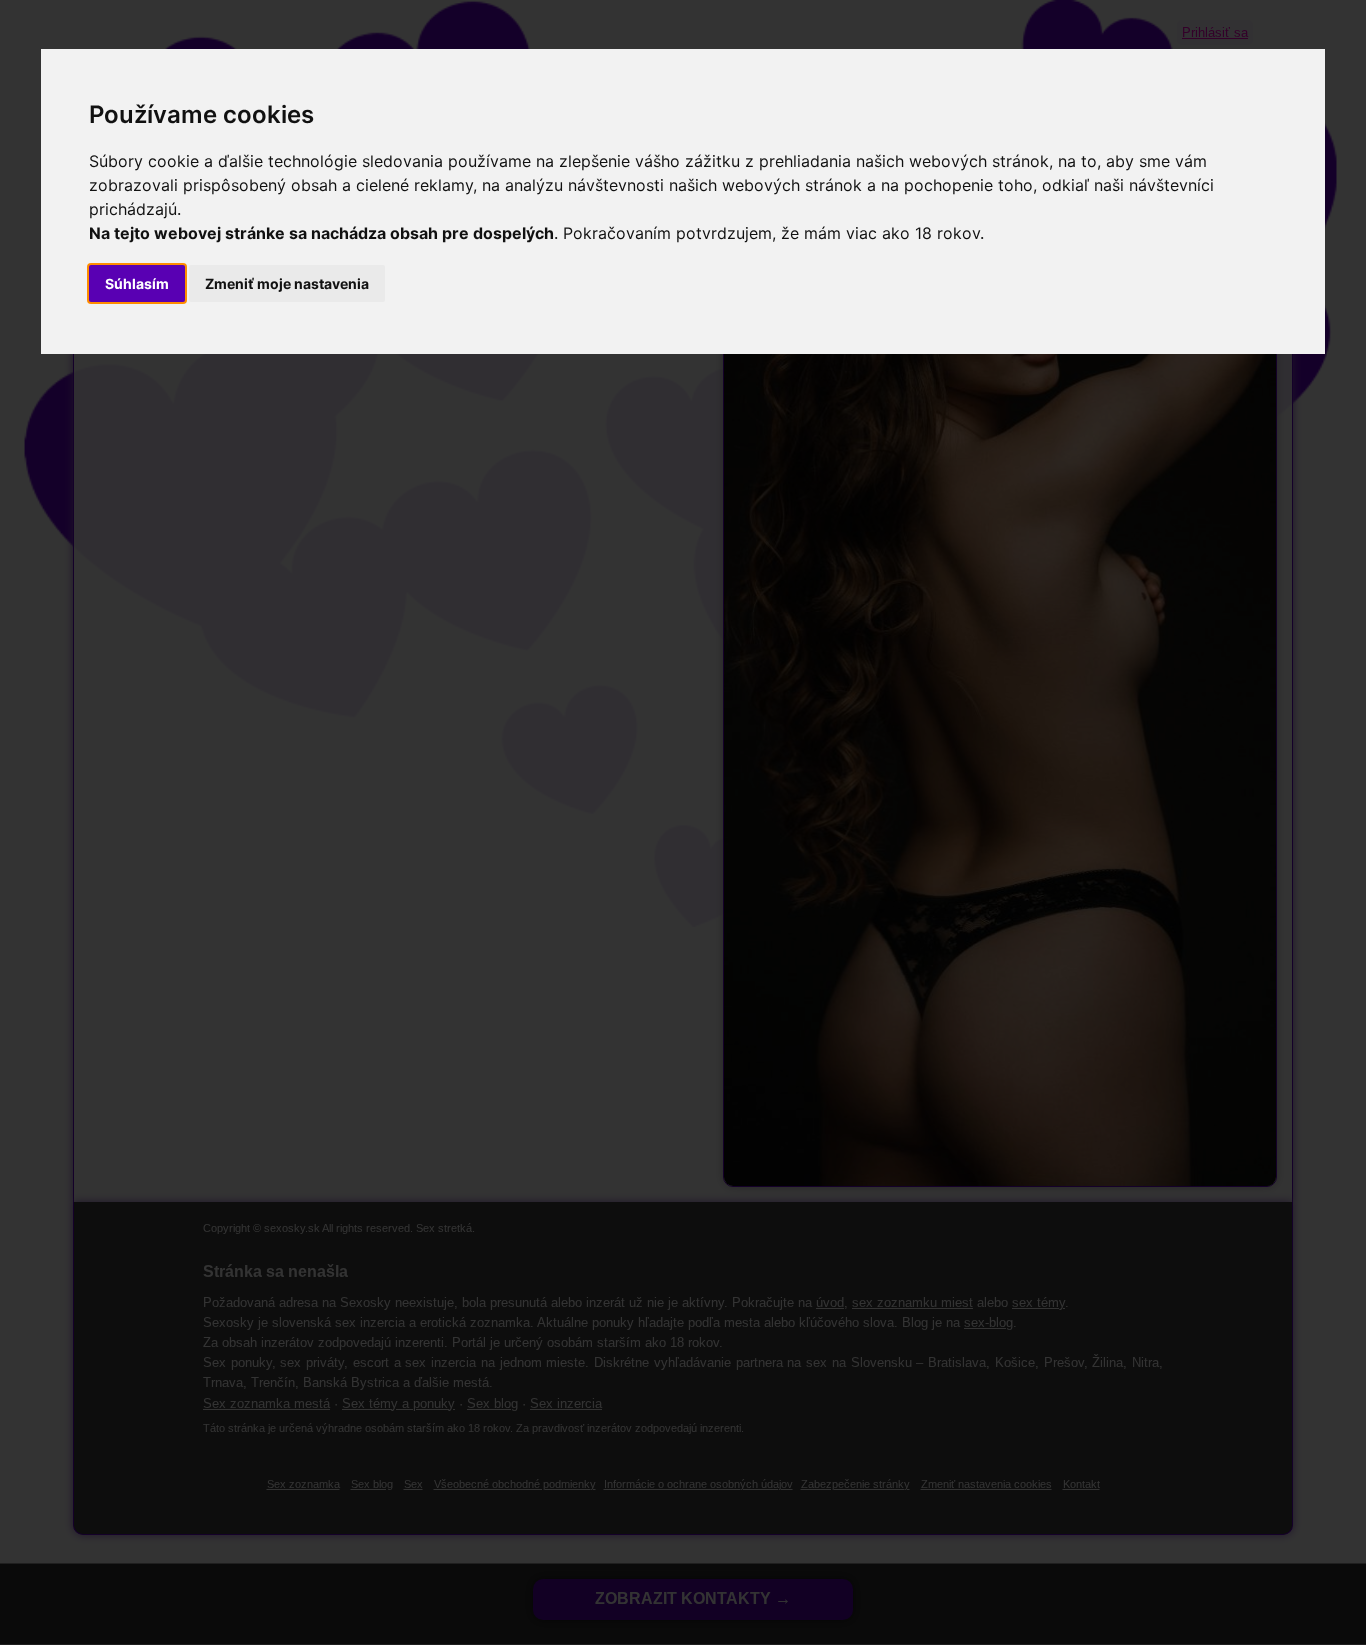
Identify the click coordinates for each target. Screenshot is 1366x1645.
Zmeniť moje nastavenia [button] (287, 283)
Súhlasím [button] (137, 283)
